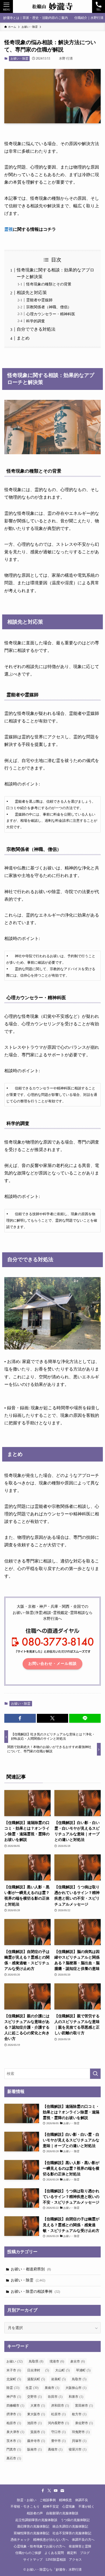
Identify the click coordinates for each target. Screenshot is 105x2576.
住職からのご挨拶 (28, 2553)
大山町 (62, 2370)
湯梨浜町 (36, 2379)
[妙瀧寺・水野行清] (52, 6)
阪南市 (34, 2449)
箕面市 (38, 2432)
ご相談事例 (48, 2500)
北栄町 (14, 2379)
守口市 (58, 2432)
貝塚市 (79, 2441)
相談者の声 (35, 2513)
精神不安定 (51, 2507)
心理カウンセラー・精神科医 (51, 314)
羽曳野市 (81, 2432)
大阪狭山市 (76, 2388)
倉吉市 (78, 2361)
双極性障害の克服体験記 (31, 2533)
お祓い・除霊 (19, 58)
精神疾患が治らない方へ (51, 2540)
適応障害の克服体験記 (33, 2527)
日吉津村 (38, 2370)
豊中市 (58, 2441)
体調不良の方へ (83, 2540)
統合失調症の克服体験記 (70, 2527)
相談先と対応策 (32, 293)
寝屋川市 (78, 2449)
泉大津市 (15, 2432)
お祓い (15, 2361)
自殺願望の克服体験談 (62, 2513)
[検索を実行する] (95, 2074)
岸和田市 (60, 2406)
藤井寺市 (36, 2441)
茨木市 (14, 2441)
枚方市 (79, 2414)
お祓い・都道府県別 (31, 2269)
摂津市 (14, 2414)
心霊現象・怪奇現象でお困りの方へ (40, 2547)
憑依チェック (20, 2540)
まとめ (23, 338)
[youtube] (56, 2491)
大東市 (38, 2406)
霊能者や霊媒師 (39, 300)
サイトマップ (33, 2560)
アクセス (75, 2560)
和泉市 (76, 2397)
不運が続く (86, 2507)
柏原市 (14, 2423)
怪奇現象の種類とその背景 (49, 284)
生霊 (32, 2388)
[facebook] (43, 2491)
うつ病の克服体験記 (75, 2520)
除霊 (13, 2388)
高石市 (14, 2458)
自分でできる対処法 (36, 329)
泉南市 (52, 2388)
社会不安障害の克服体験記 (72, 2533)
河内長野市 (58, 2423)
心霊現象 (69, 2507)
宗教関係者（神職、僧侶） (49, 307)
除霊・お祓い (27, 2500)
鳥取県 (36, 2361)
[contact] (62, 2491)
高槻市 (55, 2449)
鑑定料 (72, 2553)
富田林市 (84, 2406)
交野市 (34, 2397)
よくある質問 (54, 2553)
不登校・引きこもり (25, 2507)
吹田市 (55, 2397)
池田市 (34, 2423)
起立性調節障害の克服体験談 (36, 2520)
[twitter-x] (49, 2491)
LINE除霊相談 (56, 2560)
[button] (20, 1718)
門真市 (14, 2449)
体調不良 (82, 2500)
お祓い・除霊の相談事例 (35, 2291)
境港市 (57, 2361)
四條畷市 (15, 2406)
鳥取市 (79, 2379)
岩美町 (58, 2379)
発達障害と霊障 (80, 2547)
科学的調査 (36, 321)
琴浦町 (83, 2370)
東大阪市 (36, 2414)
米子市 (14, 2370)
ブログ (85, 2553)
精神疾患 (65, 2500)
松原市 (58, 2414)
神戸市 (14, 2397)
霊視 (9, 229)
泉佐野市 (84, 2423)
